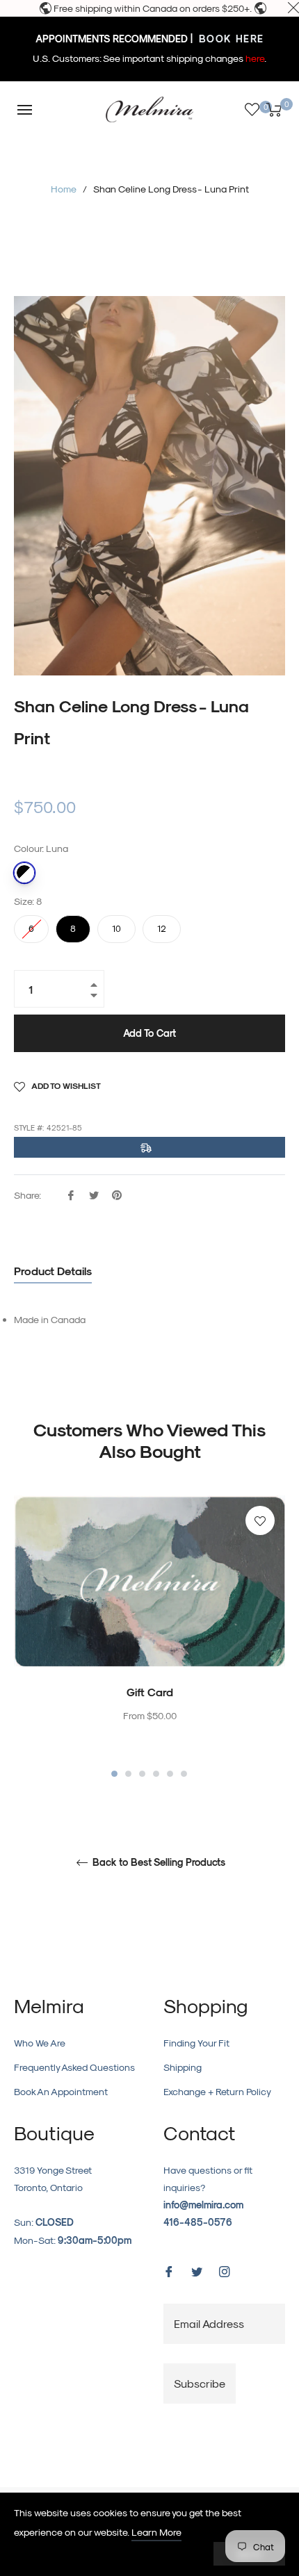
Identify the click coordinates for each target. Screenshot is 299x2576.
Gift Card (150, 1692)
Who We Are (40, 2043)
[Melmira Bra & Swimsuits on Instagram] (225, 2271)
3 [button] (142, 1774)
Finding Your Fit (196, 2043)
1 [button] (114, 1774)
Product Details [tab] (53, 1271)
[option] (149, 1638)
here (255, 58)
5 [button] (170, 1774)
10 (117, 924)
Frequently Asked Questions (74, 2067)
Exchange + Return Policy (217, 2091)
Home (64, 189)
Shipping (183, 2067)
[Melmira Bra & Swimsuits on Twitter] (197, 2271)
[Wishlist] (252, 109)
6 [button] (184, 1774)
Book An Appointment (61, 2091)
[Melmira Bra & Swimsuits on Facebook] (169, 2271)
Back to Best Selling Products (157, 1862)
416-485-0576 (198, 2222)
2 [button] (128, 1774)
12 (162, 924)
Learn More (156, 2532)
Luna (24, 873)
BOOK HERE (230, 39)
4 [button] (156, 1774)
